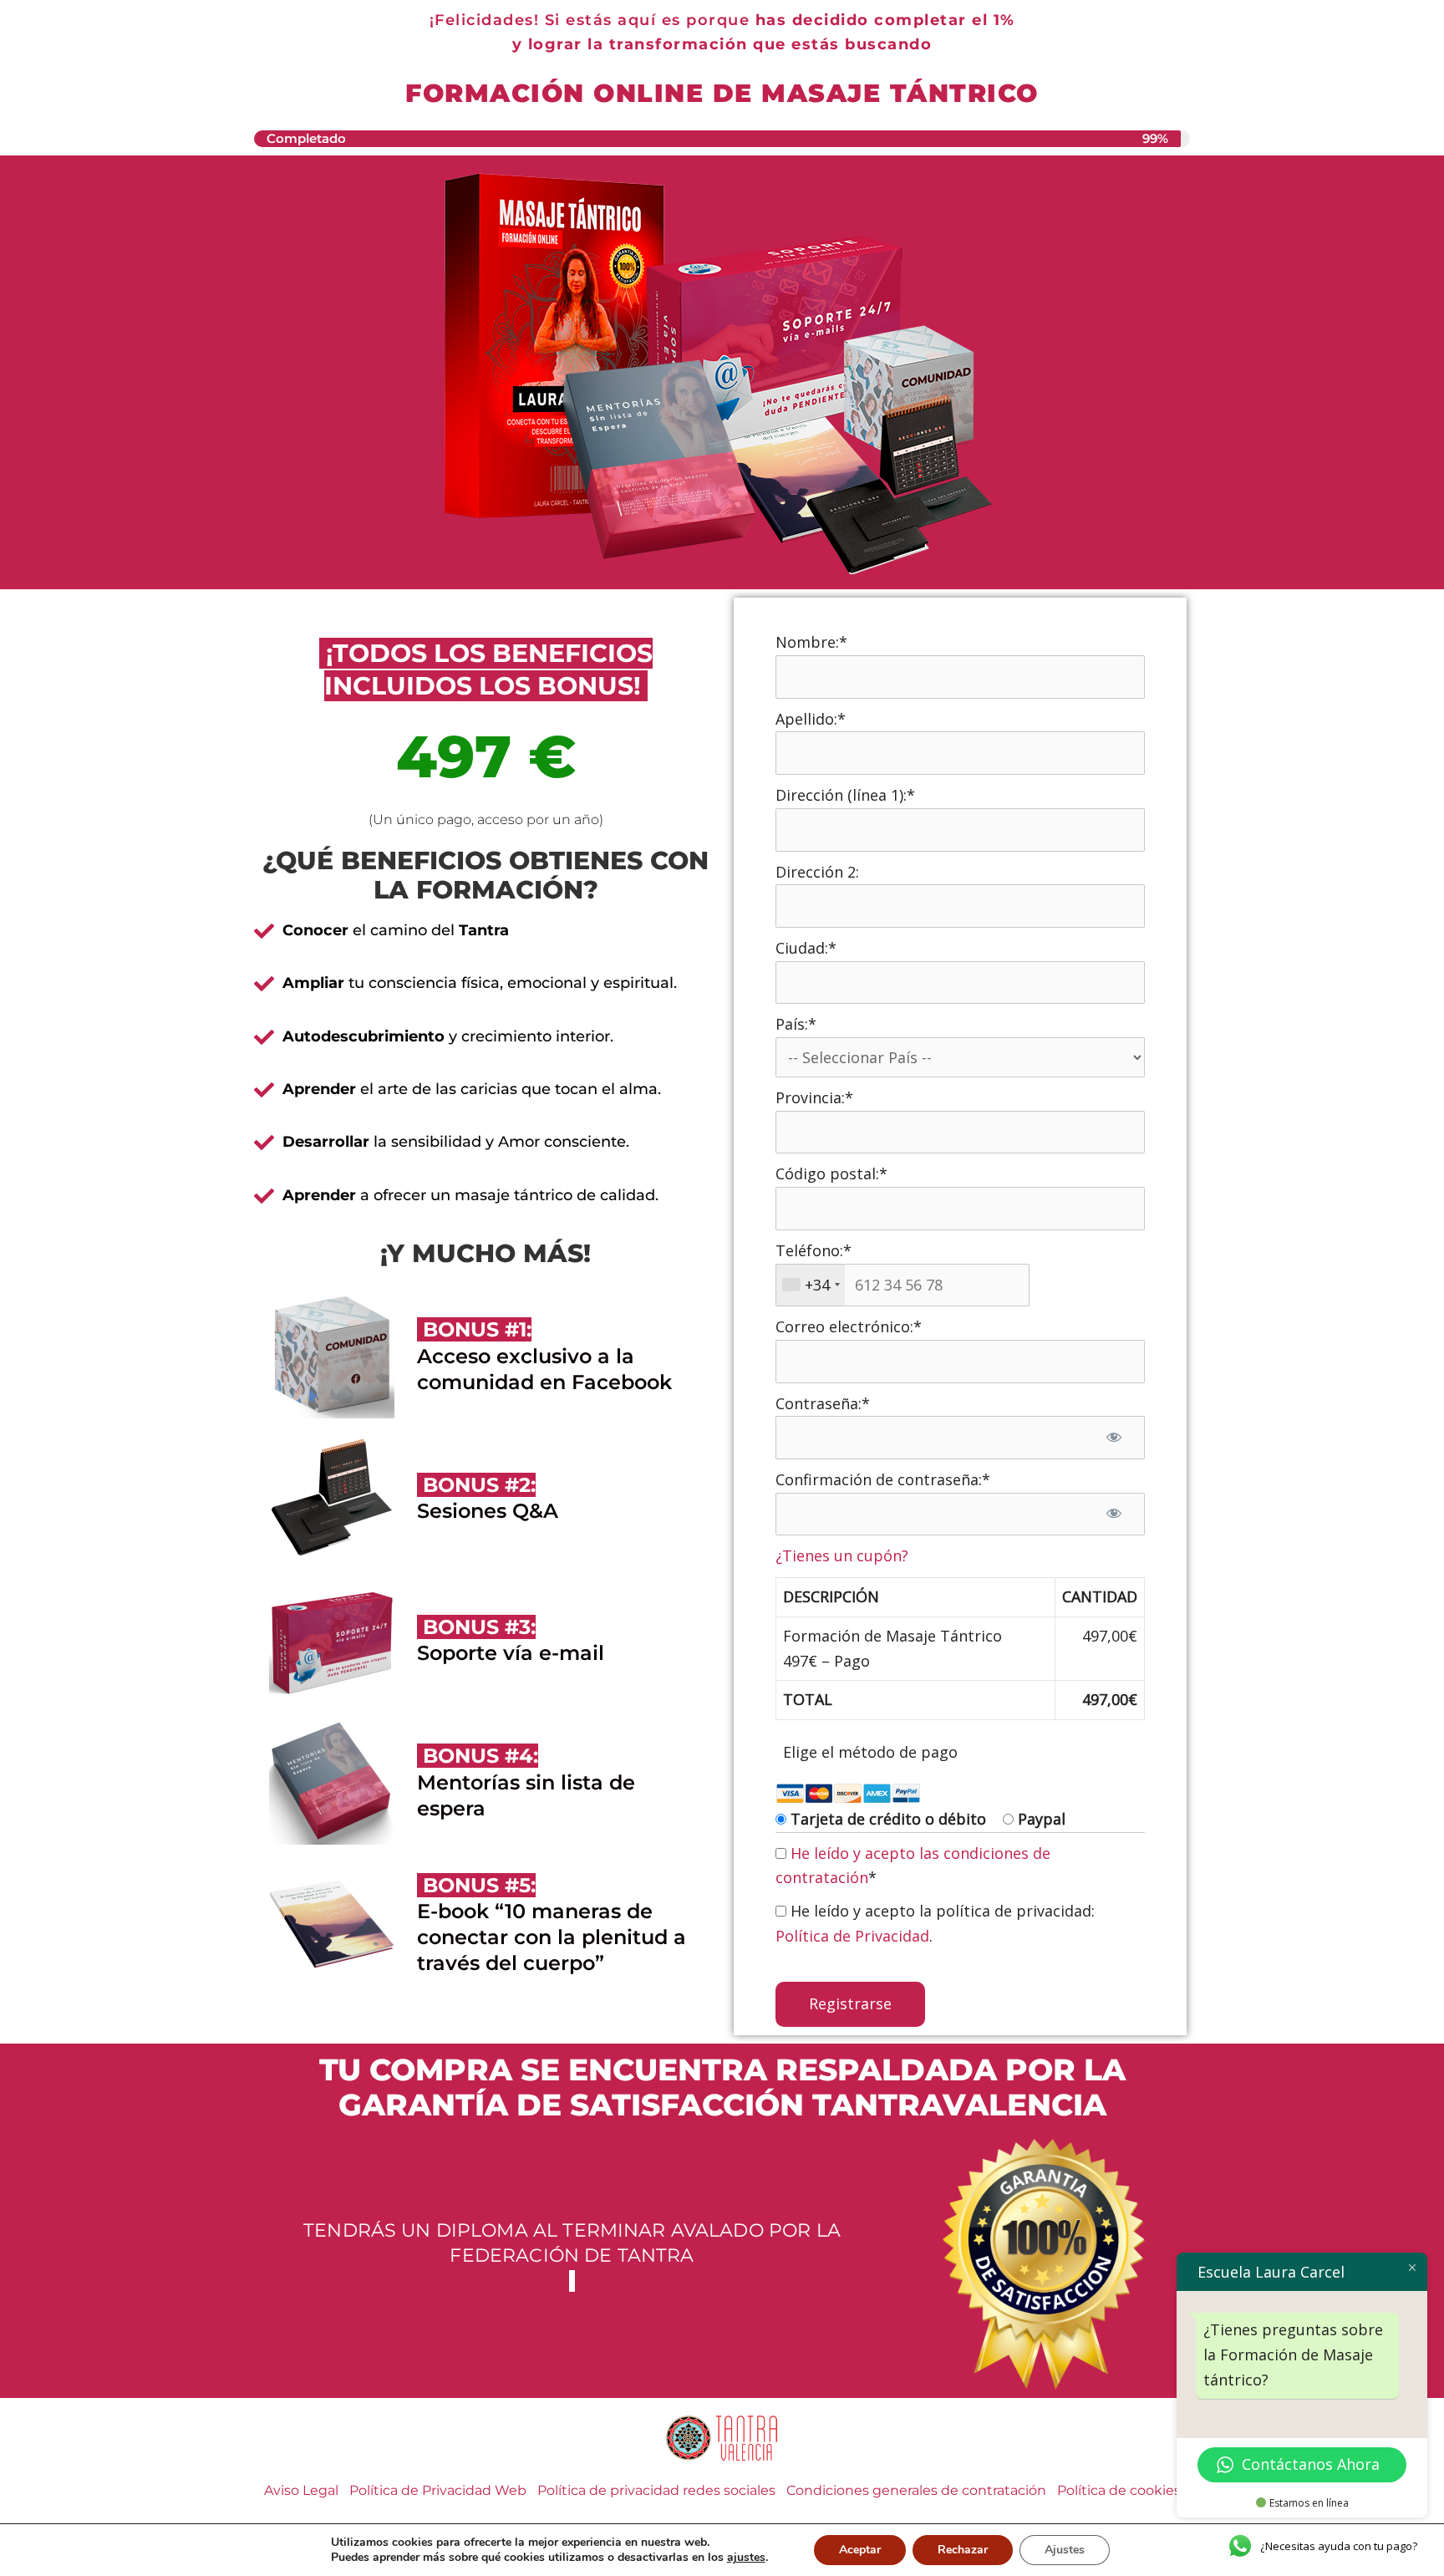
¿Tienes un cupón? (842, 1555)
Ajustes (1065, 2550)
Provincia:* (814, 1097)
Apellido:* (811, 719)
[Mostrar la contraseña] (1114, 1438)
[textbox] (902, 1285)
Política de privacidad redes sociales (656, 2490)
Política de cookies (1119, 2490)
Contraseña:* (823, 1403)
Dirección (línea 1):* (845, 795)
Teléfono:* (814, 1250)
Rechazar (963, 2550)
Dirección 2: (817, 872)
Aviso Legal (301, 2490)
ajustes (746, 2558)
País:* (796, 1024)
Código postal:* (831, 1173)
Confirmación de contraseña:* (883, 1479)
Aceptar (860, 2550)
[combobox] (811, 1285)
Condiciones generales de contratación (916, 2490)
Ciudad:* (806, 948)
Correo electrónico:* (849, 1326)
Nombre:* (811, 642)
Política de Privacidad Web (438, 2490)
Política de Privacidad (852, 1936)
